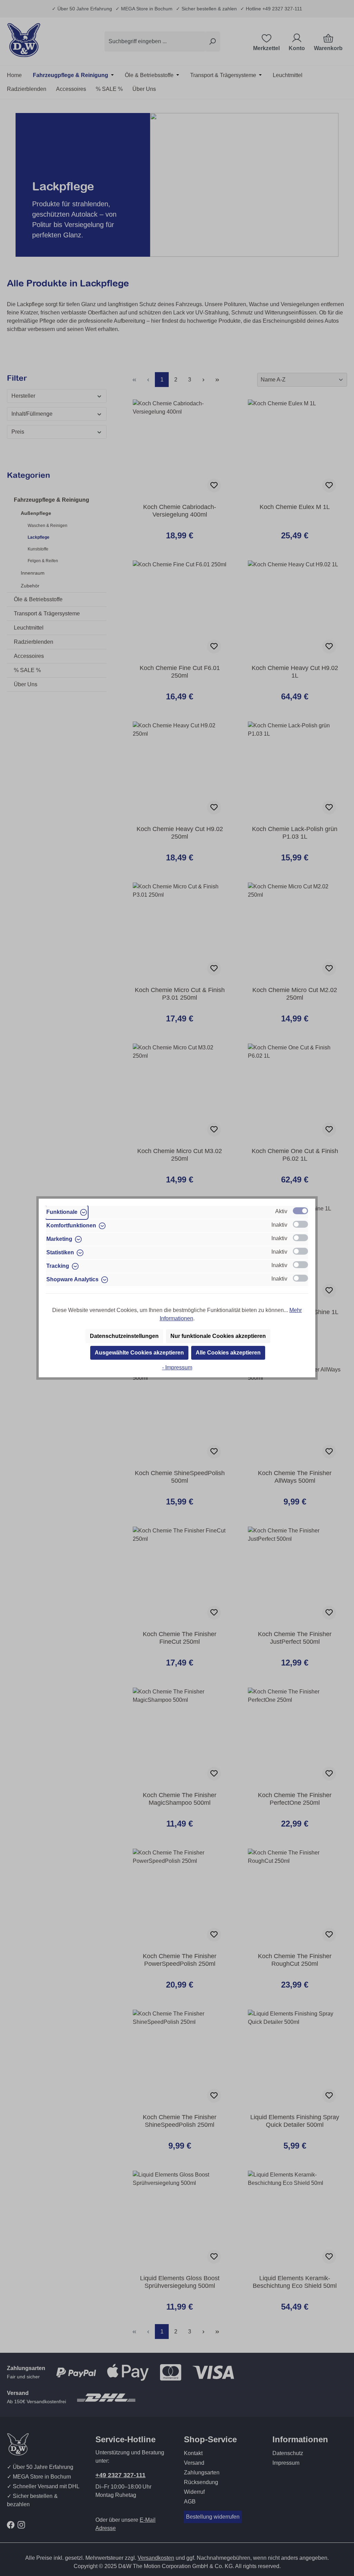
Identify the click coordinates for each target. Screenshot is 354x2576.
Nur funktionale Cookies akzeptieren (218, 1336)
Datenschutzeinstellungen (124, 1336)
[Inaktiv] (300, 1224)
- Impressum (177, 1367)
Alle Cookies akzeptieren (228, 1353)
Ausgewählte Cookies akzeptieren (139, 1353)
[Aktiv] (300, 1211)
